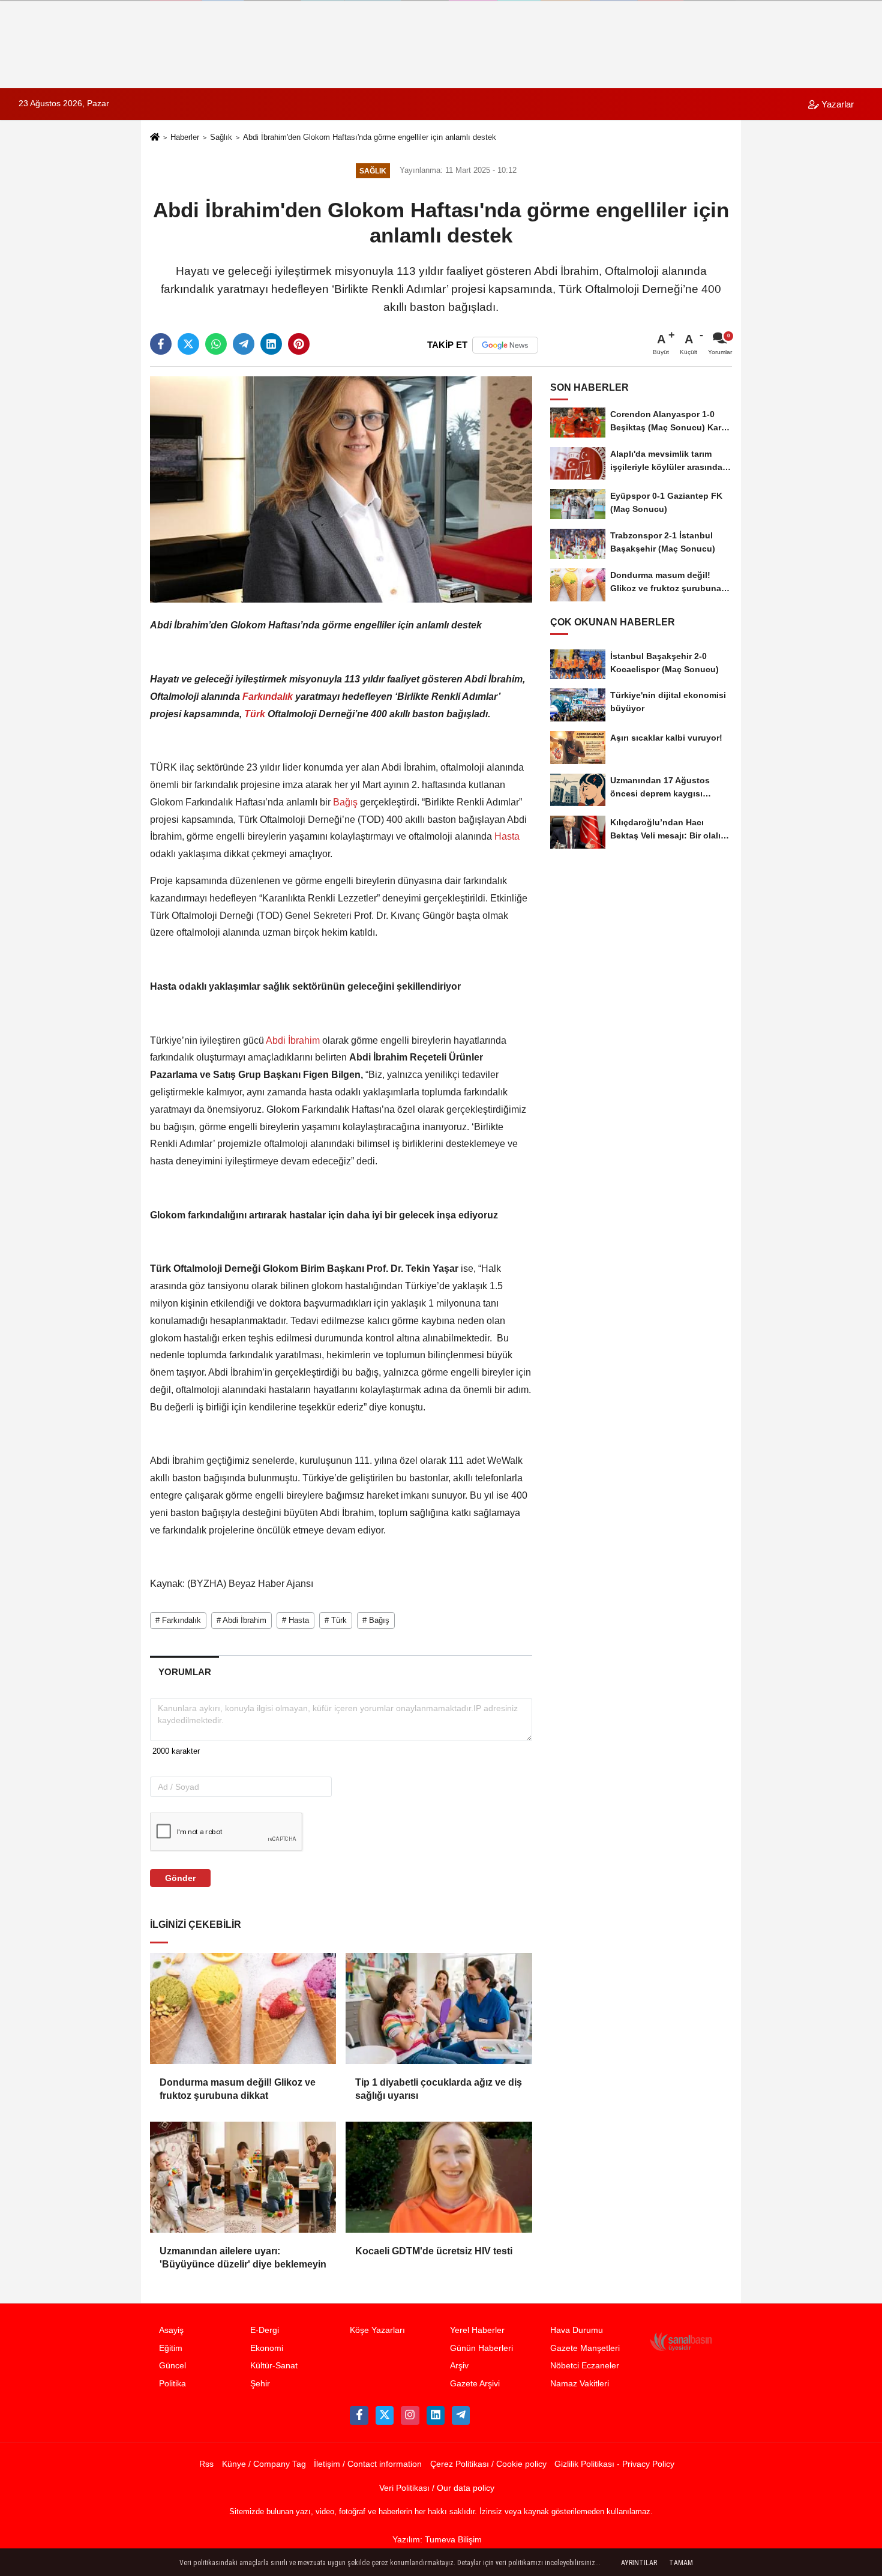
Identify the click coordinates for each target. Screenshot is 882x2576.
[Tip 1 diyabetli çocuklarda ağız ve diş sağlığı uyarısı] (439, 2008)
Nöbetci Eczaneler (585, 2366)
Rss (206, 2464)
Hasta (506, 836)
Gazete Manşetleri (585, 2348)
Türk (255, 714)
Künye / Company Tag (264, 2464)
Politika (172, 2384)
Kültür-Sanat (274, 2366)
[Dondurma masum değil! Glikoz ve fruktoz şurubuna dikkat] (243, 2008)
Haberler (185, 137)
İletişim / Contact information (368, 2464)
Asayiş (171, 2330)
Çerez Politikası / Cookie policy (488, 2464)
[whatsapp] (216, 344)
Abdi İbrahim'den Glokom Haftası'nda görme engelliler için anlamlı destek (370, 137)
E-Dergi (265, 2330)
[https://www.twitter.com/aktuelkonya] (385, 2415)
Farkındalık (268, 697)
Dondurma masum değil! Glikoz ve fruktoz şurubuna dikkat (238, 2089)
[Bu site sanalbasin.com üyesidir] (681, 2341)
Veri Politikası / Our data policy (437, 2488)
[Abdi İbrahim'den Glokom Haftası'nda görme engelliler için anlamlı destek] (341, 489)
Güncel (172, 2366)
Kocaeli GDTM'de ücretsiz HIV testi (434, 2251)
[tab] (184, 1672)
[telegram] (244, 344)
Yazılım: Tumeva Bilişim (437, 2540)
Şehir (260, 2384)
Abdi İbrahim (293, 1040)
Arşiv (459, 2366)
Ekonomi (267, 2348)
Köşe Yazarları (377, 2330)
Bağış (345, 802)
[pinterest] (299, 344)
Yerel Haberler (477, 2330)
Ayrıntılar (639, 2563)
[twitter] (188, 344)
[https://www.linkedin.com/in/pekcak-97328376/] (436, 2415)
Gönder (180, 1878)
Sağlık (221, 137)
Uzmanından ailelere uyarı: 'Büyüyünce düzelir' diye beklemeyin (243, 2258)
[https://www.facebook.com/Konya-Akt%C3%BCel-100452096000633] (359, 2415)
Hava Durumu (577, 2330)
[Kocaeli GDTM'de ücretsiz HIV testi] (439, 2177)
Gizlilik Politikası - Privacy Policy (614, 2464)
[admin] (461, 2415)
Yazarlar (836, 104)
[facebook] (161, 344)
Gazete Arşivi (475, 2384)
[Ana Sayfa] (155, 138)
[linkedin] (271, 344)
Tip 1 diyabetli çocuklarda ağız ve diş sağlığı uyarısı (439, 2089)
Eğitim (171, 2348)
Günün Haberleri (481, 2348)
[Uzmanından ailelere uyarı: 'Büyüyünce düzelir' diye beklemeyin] (243, 2177)
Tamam (681, 2563)
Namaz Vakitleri (580, 2384)
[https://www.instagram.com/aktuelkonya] (410, 2415)
